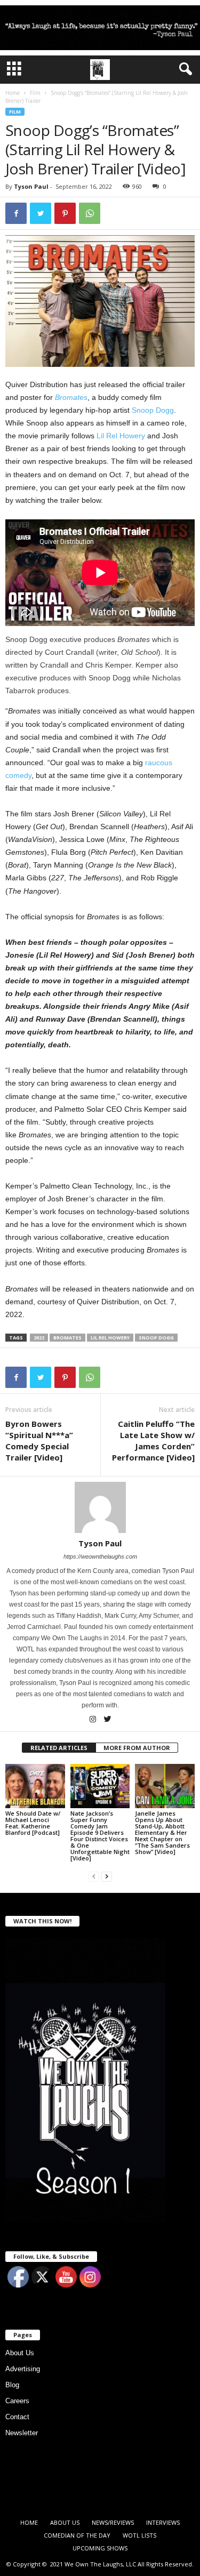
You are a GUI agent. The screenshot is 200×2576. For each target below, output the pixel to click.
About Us (20, 2353)
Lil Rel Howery (121, 436)
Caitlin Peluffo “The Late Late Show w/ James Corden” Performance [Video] (153, 1441)
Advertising (23, 2369)
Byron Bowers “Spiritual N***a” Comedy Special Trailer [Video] (39, 1441)
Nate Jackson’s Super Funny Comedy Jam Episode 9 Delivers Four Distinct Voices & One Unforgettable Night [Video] (100, 1836)
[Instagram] (94, 1720)
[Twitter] (107, 1720)
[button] (183, 69)
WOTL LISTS (139, 2535)
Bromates (71, 397)
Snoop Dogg (153, 410)
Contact (17, 2417)
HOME (29, 2522)
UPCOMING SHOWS (100, 2548)
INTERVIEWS (163, 2522)
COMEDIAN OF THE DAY (77, 2535)
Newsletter (22, 2433)
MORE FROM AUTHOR (137, 1748)
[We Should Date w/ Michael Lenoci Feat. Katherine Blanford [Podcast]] (35, 1786)
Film (35, 93)
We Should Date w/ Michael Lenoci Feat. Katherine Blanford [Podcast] (33, 1823)
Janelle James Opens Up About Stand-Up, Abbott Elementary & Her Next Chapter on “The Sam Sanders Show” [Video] (162, 1832)
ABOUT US (65, 2522)
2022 (39, 1338)
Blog (12, 2385)
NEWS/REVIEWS (113, 2522)
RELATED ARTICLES (59, 1748)
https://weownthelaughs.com (100, 1556)
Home (13, 93)
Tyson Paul (31, 186)
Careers (17, 2401)
